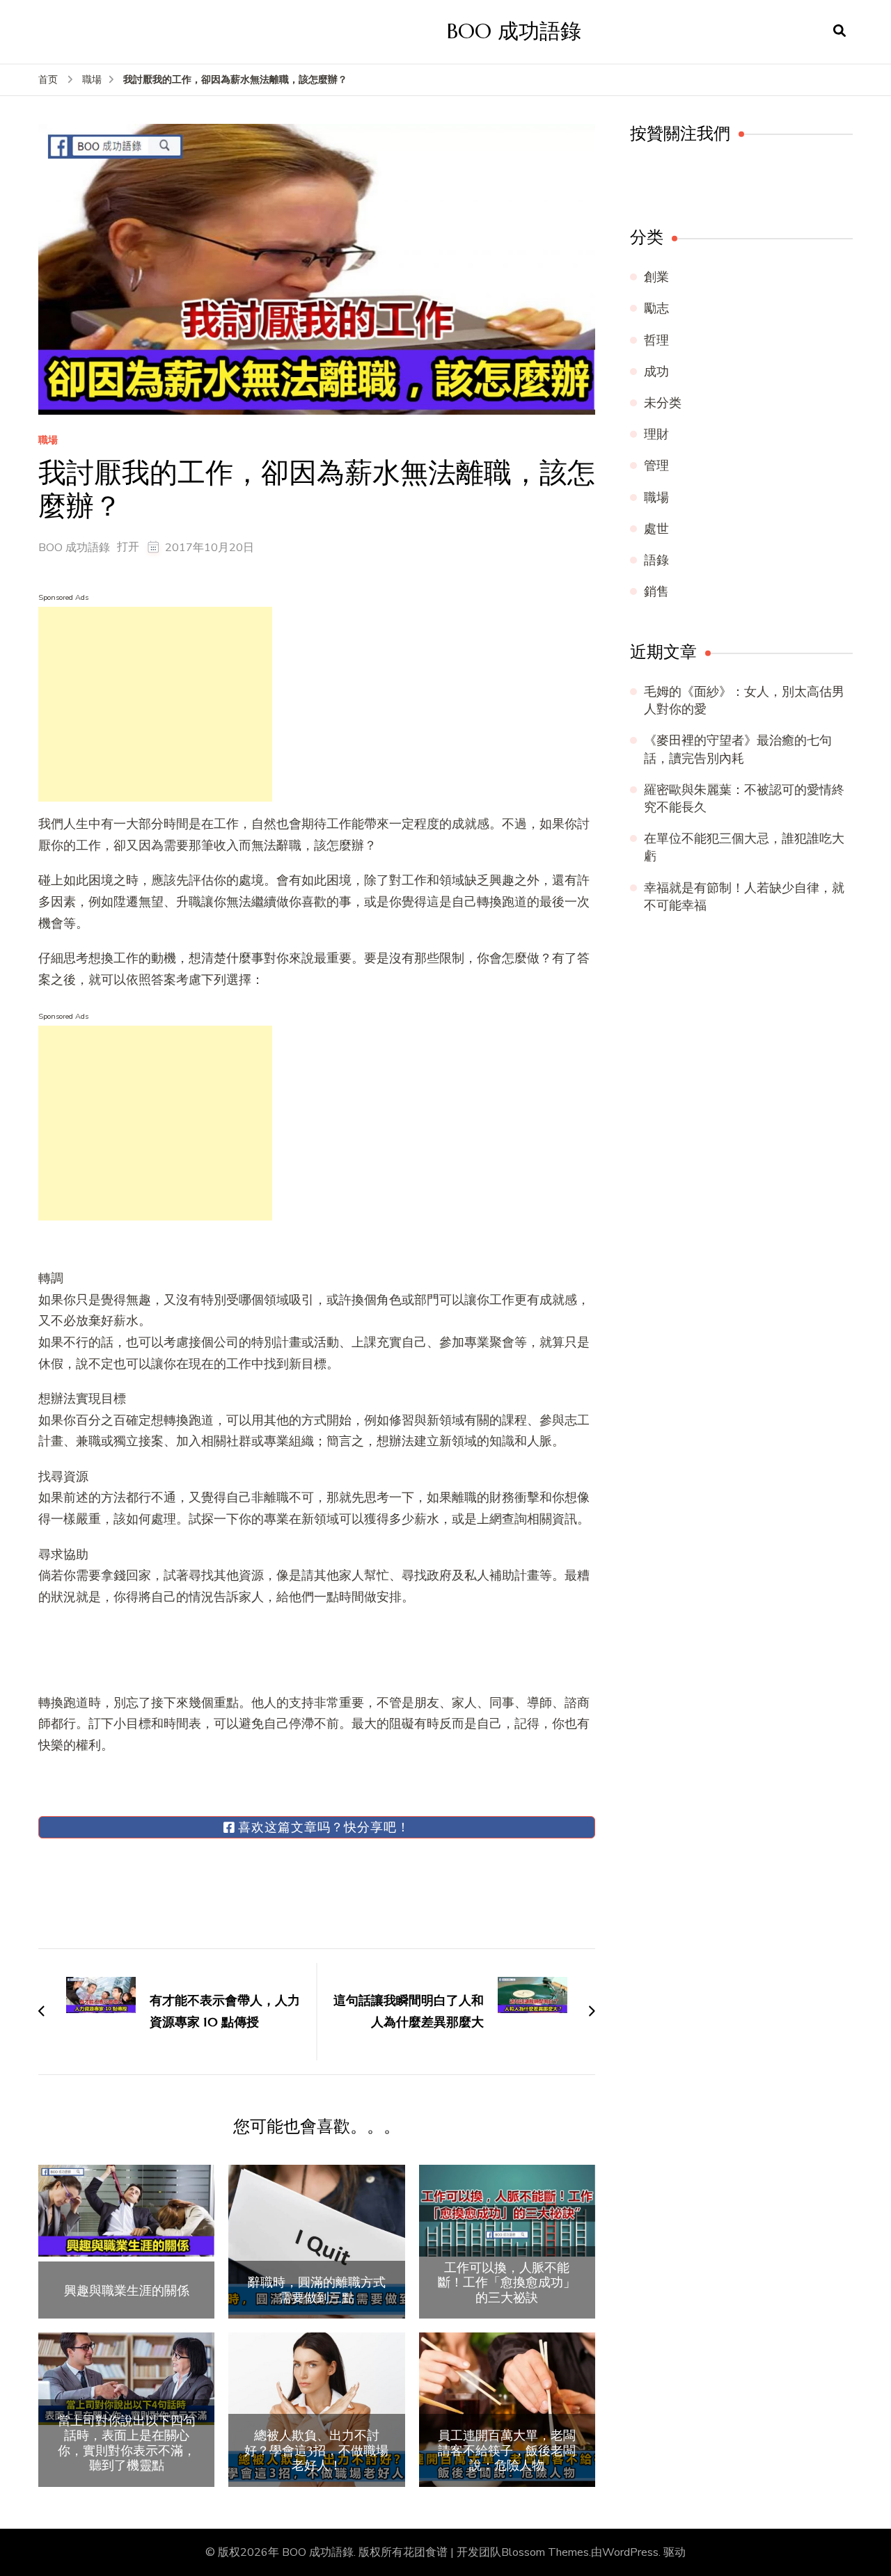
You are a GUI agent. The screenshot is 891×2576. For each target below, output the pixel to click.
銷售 (656, 591)
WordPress (630, 2552)
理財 (656, 434)
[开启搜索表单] (839, 31)
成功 (656, 372)
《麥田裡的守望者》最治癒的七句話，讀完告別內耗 (738, 749)
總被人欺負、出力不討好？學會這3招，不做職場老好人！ (316, 2450)
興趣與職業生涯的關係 (127, 2291)
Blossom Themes (545, 2552)
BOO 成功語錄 (514, 31)
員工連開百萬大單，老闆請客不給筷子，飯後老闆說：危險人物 (507, 2450)
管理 (656, 466)
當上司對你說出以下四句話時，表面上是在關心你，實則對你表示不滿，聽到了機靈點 (127, 2443)
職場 (48, 441)
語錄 (656, 560)
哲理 (656, 340)
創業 (656, 277)
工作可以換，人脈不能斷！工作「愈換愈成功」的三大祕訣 (507, 2283)
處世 (656, 529)
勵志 (656, 308)
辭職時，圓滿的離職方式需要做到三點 (317, 2290)
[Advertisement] (155, 704)
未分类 (663, 403)
